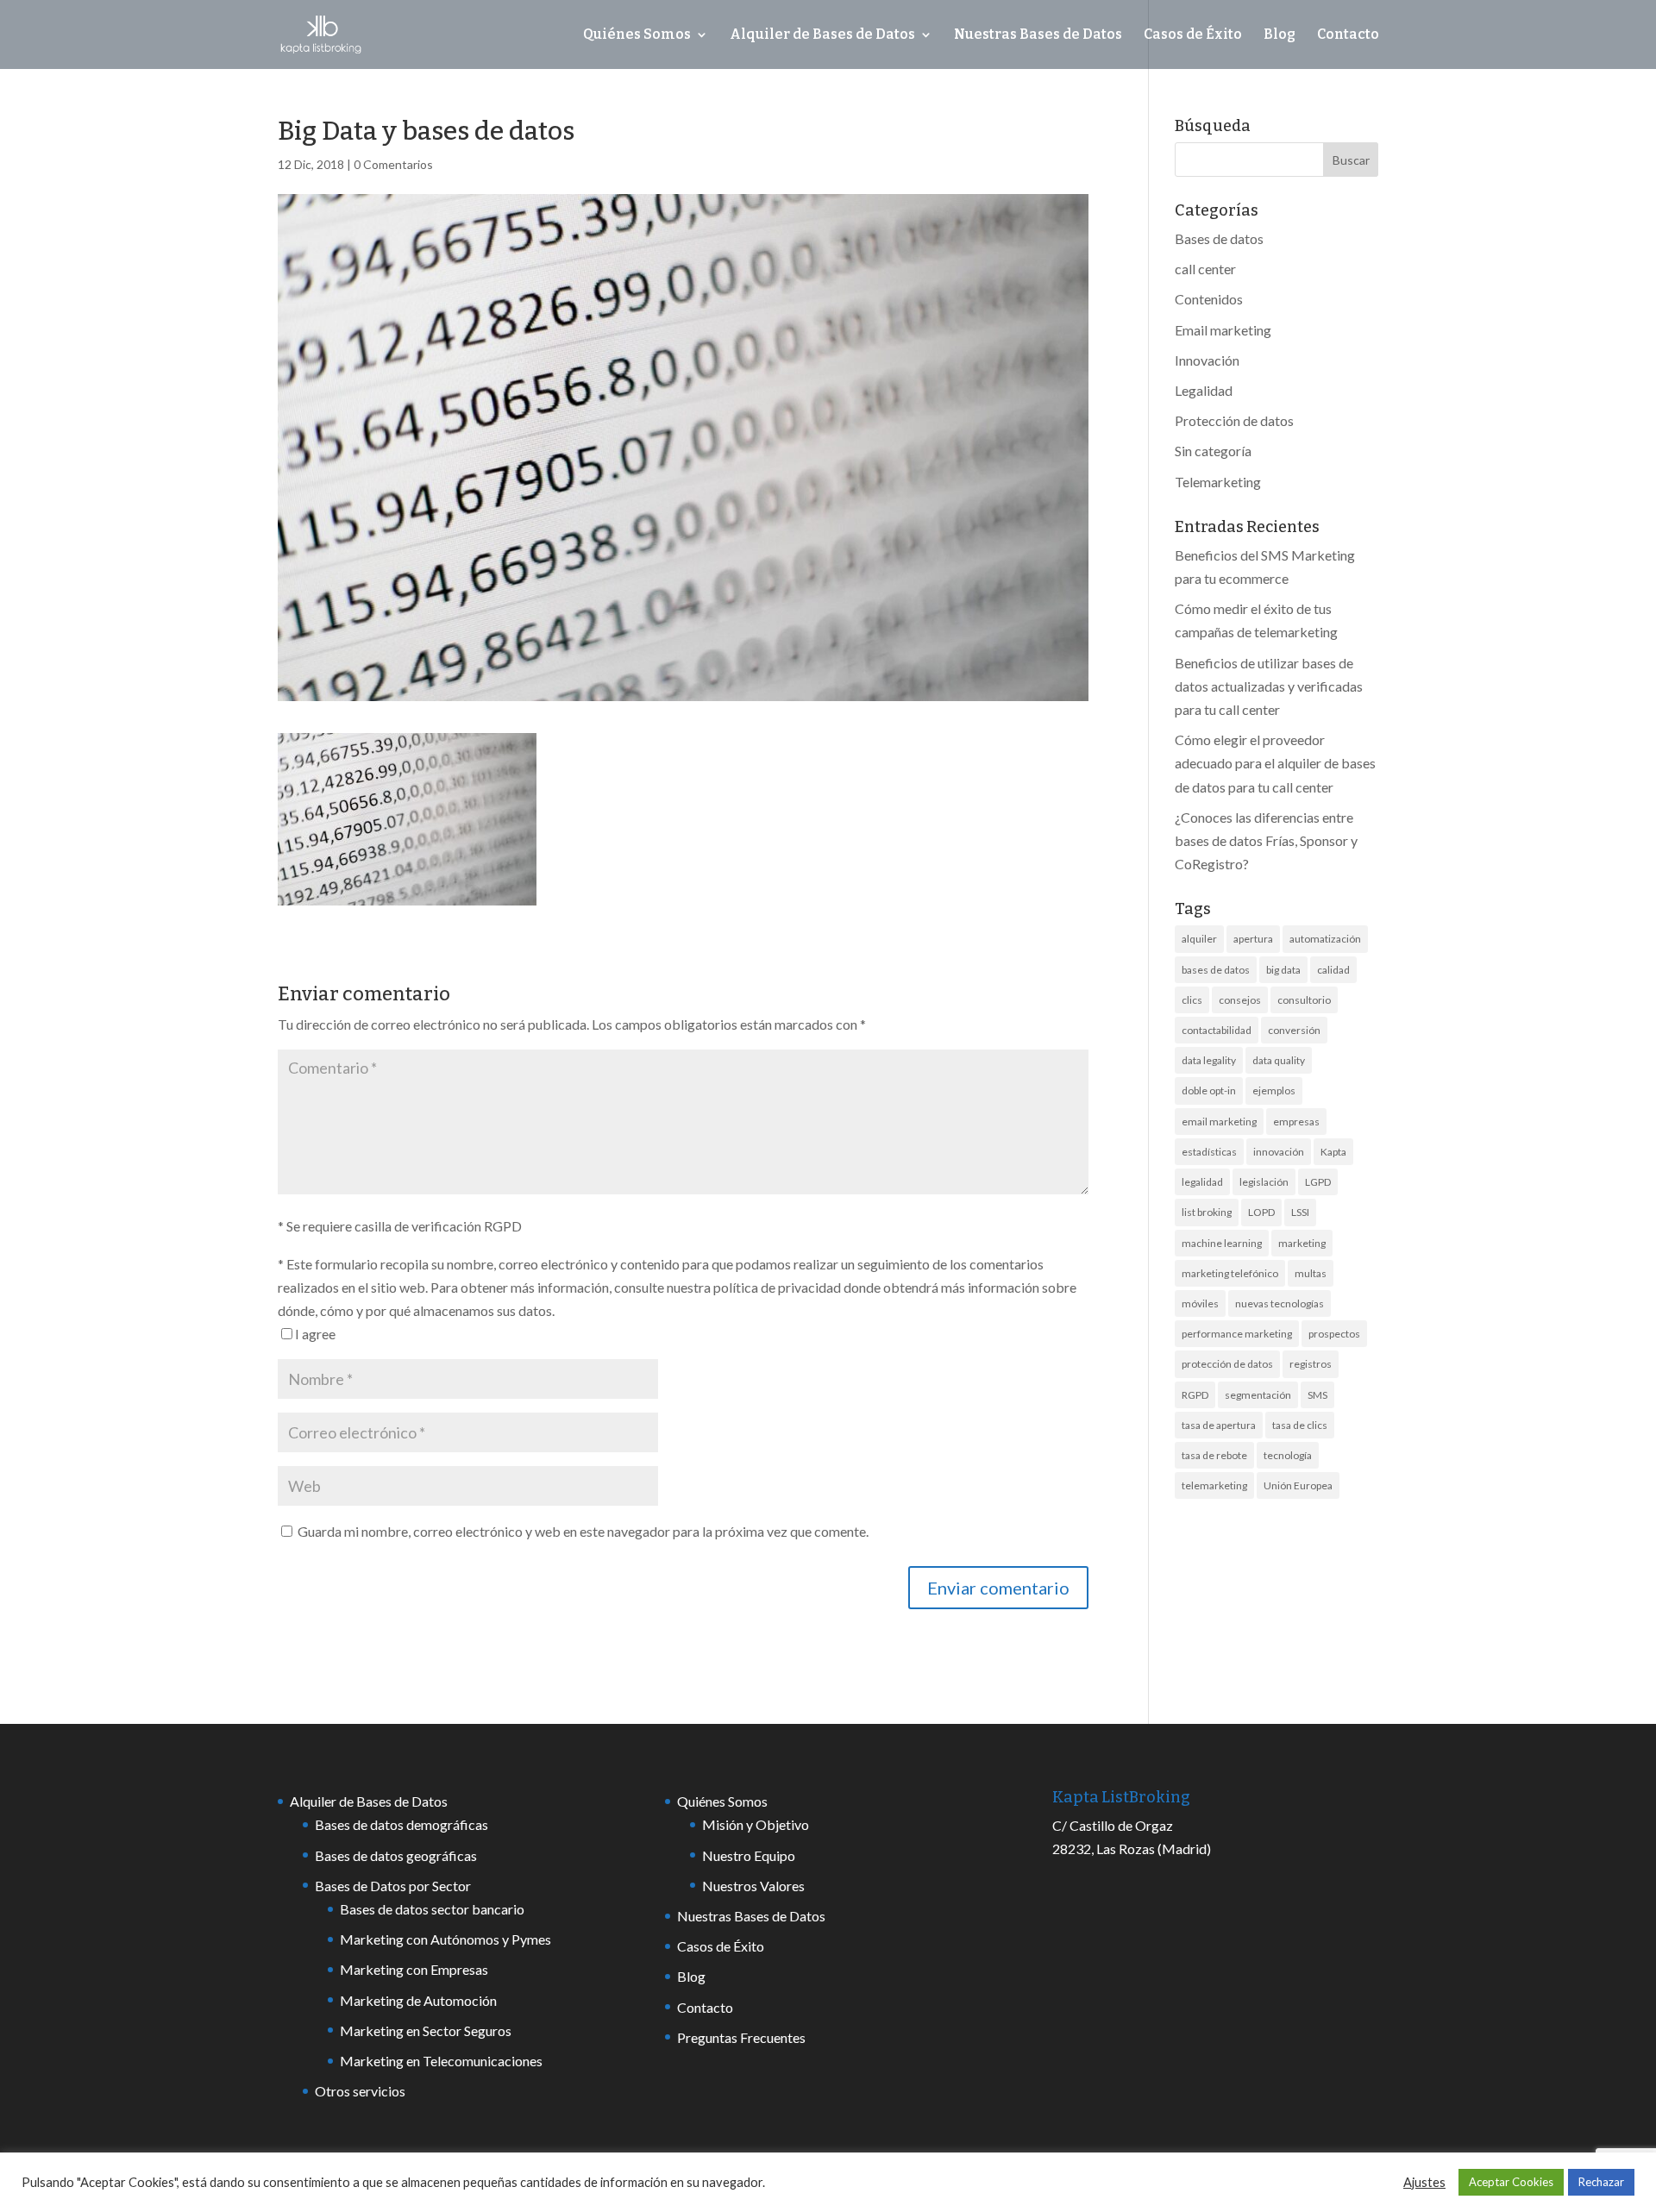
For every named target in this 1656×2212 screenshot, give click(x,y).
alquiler (1199, 939)
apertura (1253, 939)
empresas (1296, 1122)
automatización (1325, 939)
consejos (1240, 1000)
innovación (1279, 1152)
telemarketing (1214, 1485)
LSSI (1300, 1212)
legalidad (1202, 1182)
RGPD (1195, 1395)
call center (1205, 269)
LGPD (1318, 1182)
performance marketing (1237, 1334)
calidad (1333, 970)
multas (1311, 1273)
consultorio (1304, 1000)
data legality (1209, 1060)
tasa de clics (1300, 1425)
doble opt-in (1209, 1090)
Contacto (1348, 35)
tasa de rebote (1214, 1455)
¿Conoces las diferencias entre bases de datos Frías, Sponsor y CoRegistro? (1266, 840)
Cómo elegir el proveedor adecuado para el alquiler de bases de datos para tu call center (1275, 763)
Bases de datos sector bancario (432, 1909)
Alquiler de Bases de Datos (822, 35)
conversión (1294, 1030)
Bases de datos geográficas (396, 1855)
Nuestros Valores (753, 1886)
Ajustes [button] (1424, 2182)
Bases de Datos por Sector (393, 1886)
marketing (1302, 1243)
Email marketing (1223, 330)
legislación (1264, 1182)
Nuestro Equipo (749, 1855)
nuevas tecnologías (1280, 1303)
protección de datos (1227, 1364)
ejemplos (1274, 1090)
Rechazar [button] (1601, 2182)
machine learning (1222, 1243)
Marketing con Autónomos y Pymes (445, 1939)
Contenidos (1209, 299)
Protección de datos (1234, 420)
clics (1192, 1000)
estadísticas (1209, 1152)
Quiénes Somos (637, 35)
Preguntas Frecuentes (741, 2037)
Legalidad (1204, 390)
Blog (1280, 35)
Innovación (1207, 360)
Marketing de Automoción (418, 2000)
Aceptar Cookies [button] (1511, 2182)
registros (1311, 1364)
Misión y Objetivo (756, 1824)
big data (1283, 970)
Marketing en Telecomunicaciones (441, 2061)
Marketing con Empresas (414, 1969)
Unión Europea (1298, 1485)
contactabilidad (1217, 1030)
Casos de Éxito (1193, 35)
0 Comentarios (393, 164)
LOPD (1261, 1212)
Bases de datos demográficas (401, 1824)
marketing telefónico (1230, 1273)
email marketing (1219, 1122)
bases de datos (1216, 970)
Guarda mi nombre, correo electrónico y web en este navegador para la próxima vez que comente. (583, 1531)
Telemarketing (1218, 482)
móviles (1200, 1303)
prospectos (1334, 1334)
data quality (1279, 1060)
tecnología (1288, 1455)
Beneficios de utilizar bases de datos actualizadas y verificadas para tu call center (1269, 686)
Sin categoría (1213, 451)
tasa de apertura (1219, 1425)
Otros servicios (360, 2091)
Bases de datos (1219, 238)
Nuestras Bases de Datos (1038, 35)
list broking (1207, 1212)
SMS (1317, 1395)
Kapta (1333, 1152)
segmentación (1258, 1395)
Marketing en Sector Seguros (426, 2030)
